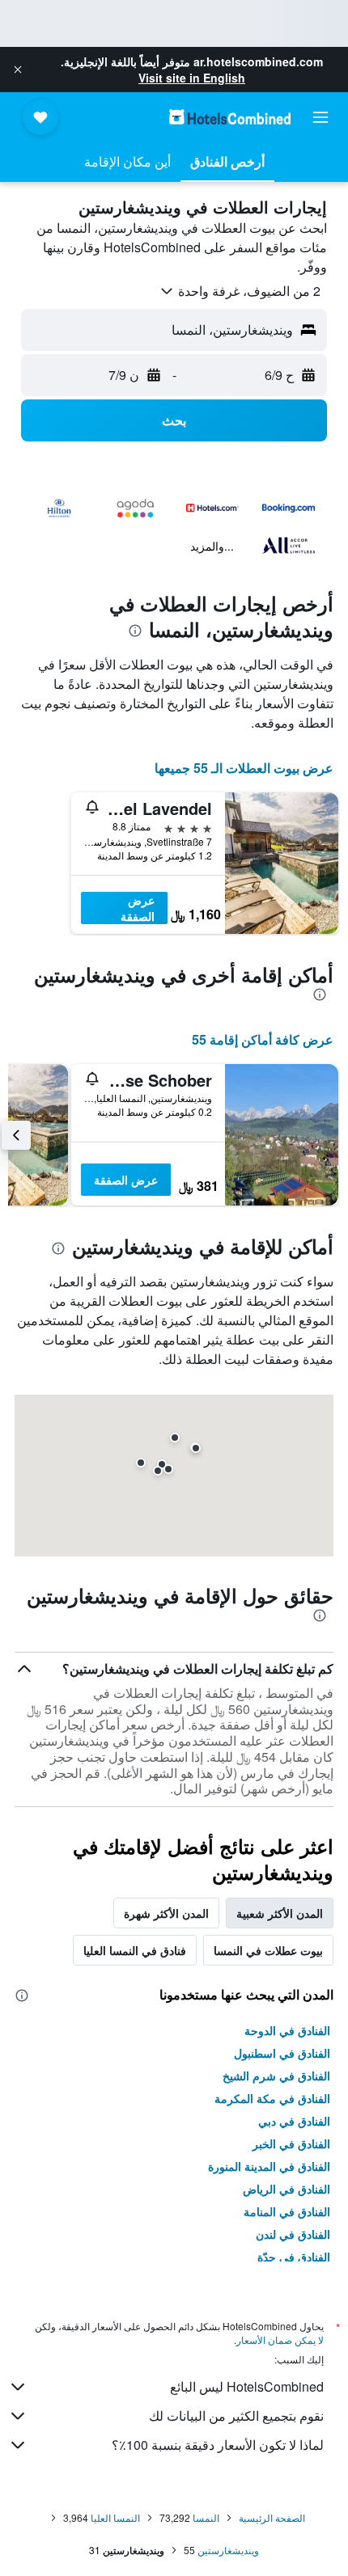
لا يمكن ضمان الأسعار (280, 2340)
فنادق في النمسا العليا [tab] (135, 1950)
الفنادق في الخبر (291, 2143)
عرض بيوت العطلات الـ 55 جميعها (244, 768)
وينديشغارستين (228, 2550)
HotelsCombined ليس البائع (247, 2386)
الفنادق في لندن (293, 2234)
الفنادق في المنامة (287, 2211)
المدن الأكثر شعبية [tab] (280, 1913)
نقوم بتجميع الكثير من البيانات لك (236, 2416)
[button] (18, 70)
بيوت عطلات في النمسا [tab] (268, 1950)
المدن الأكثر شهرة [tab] (166, 1913)
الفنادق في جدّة (294, 2257)
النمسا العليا (115, 2517)
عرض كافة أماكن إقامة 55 (263, 1039)
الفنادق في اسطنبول (282, 2053)
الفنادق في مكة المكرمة (272, 2098)
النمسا (206, 2517)
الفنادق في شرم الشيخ (276, 2076)
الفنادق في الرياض (286, 2189)
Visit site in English (192, 78)
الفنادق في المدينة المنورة (269, 2166)
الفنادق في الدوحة (287, 2030)
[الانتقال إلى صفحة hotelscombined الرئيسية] (230, 117)
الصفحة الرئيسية (272, 2517)
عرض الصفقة (138, 908)
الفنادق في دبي (294, 2121)
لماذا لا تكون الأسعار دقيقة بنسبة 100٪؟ (218, 2445)
